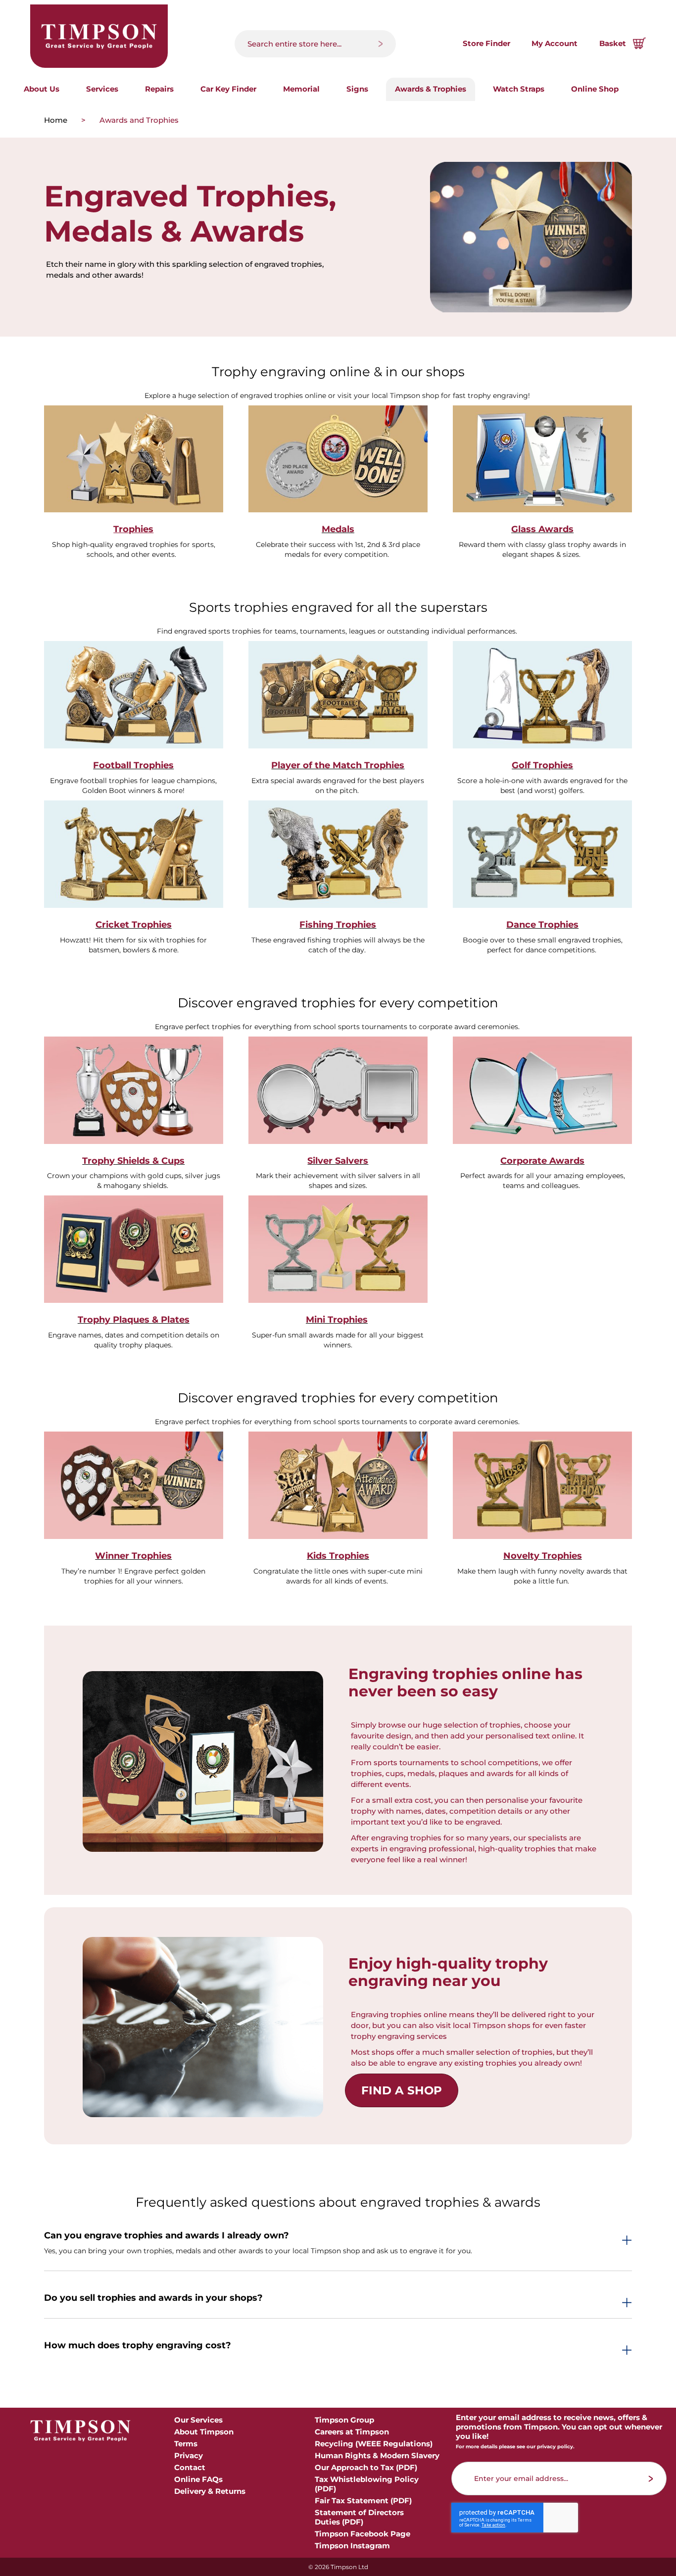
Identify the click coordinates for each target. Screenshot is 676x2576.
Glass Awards (542, 529)
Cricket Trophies (134, 925)
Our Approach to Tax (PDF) (366, 2467)
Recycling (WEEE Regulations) (374, 2444)
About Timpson (204, 2432)
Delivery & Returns (210, 2491)
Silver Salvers (338, 1161)
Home (57, 120)
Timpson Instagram (352, 2546)
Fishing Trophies (338, 925)
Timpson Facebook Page (362, 2534)
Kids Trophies (338, 1556)
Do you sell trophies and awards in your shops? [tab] (153, 2298)
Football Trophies (133, 765)
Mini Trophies (337, 1320)
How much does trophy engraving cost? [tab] (138, 2346)
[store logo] (99, 36)
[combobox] (315, 44)
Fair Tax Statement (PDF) (363, 2501)
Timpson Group (344, 2420)
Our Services (198, 2420)
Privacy (189, 2455)
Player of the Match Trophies (338, 765)
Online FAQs (198, 2479)
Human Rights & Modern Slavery (377, 2455)
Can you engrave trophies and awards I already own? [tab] (167, 2236)
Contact (190, 2467)
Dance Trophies (542, 925)
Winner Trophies (133, 1556)
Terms (186, 2444)
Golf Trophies (542, 765)
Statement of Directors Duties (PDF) (359, 2517)
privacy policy (555, 2447)
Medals (338, 529)
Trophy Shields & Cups (133, 1161)
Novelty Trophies (543, 1556)
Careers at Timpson (352, 2432)
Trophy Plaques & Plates (134, 1320)
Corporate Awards (542, 1161)
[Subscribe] (651, 2479)
